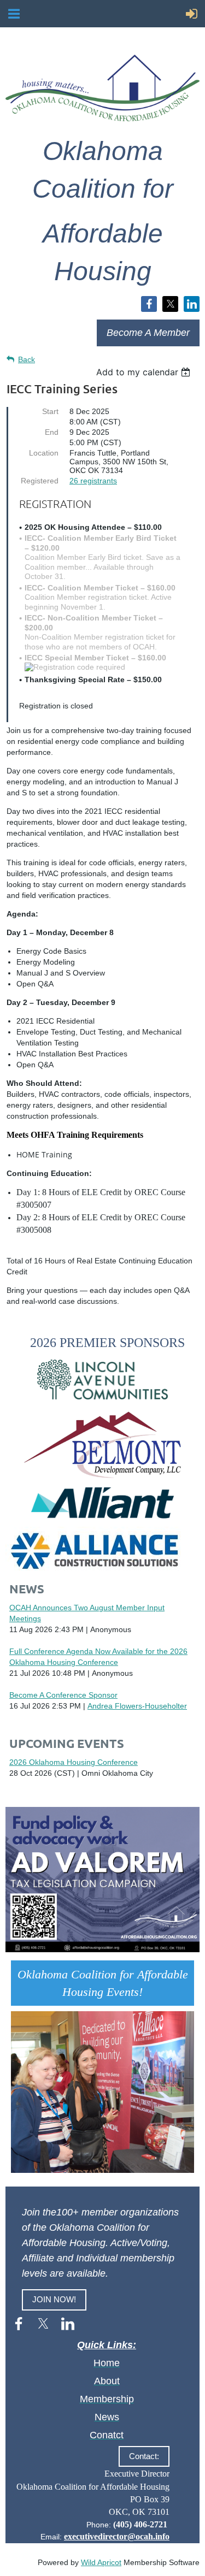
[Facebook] (149, 304)
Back (27, 359)
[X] (170, 304)
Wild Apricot (101, 2562)
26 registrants (93, 481)
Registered (40, 481)
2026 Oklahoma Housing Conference (74, 1762)
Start (50, 411)
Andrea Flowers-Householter (137, 1706)
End (52, 432)
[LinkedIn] (192, 304)
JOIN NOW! (54, 2299)
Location (44, 453)
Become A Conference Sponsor (63, 1695)
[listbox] (145, 372)
